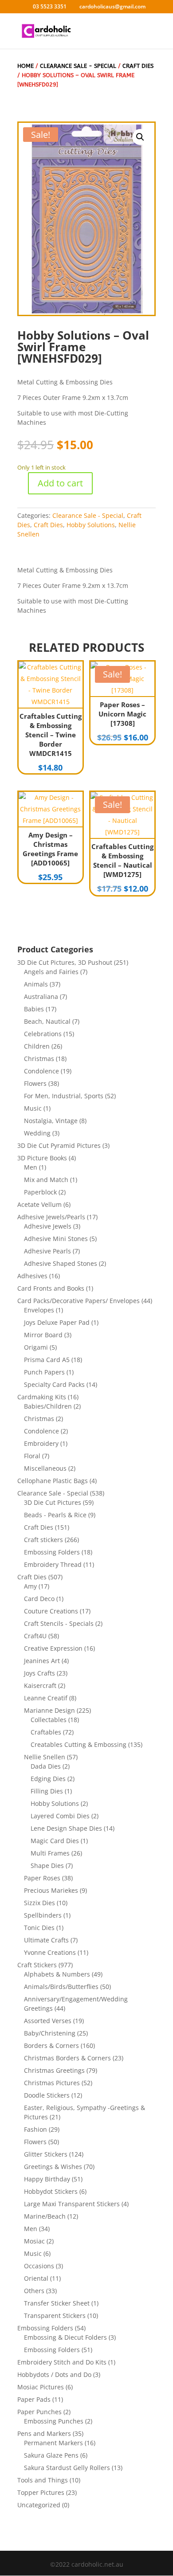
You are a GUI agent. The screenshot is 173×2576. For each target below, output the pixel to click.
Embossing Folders (52, 1552)
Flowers (35, 1083)
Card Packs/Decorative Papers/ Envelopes (79, 1301)
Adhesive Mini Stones (56, 1239)
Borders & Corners (51, 2046)
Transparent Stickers (55, 2316)
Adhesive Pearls (47, 1251)
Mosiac (34, 2241)
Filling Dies (47, 1791)
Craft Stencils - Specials (59, 1623)
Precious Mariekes (51, 1890)
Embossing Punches (54, 2421)
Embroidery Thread (53, 1564)
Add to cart (60, 483)
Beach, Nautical (47, 1021)
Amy (30, 1586)
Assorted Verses (48, 2021)
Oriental (36, 2278)
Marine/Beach (45, 2216)
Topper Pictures (41, 2492)
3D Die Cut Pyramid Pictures (59, 1145)
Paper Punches (39, 2412)
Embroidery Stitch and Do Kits (62, 2362)
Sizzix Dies (39, 1903)
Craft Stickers (37, 1965)
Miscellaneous (45, 1468)
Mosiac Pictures (41, 2387)
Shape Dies (47, 1865)
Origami (36, 1347)
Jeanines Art (42, 1661)
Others (34, 2291)
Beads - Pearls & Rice (55, 1515)
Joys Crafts (39, 1673)
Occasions (39, 2266)
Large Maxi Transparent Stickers (72, 2204)
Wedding (37, 1133)
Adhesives (32, 1276)
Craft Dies (138, 66)
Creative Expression (53, 1648)
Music (33, 1108)
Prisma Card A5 (47, 1360)
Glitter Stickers (46, 2154)
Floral (32, 1456)
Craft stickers (43, 1540)
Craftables (46, 1732)
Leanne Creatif (46, 1698)
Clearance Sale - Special (78, 66)
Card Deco (39, 1599)
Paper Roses (42, 1878)
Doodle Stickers (47, 2095)
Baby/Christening (50, 2033)
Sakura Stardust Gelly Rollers (67, 2468)
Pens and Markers (44, 2433)
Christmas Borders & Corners (67, 2058)
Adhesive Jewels (48, 1226)
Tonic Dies (39, 1928)
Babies (34, 1009)
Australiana (41, 996)
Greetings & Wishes (53, 2167)
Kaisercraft (40, 1685)
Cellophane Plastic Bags (53, 1481)
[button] (140, 137)
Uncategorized (39, 2505)
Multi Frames (50, 1853)
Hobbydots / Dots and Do (54, 2374)
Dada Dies (46, 1766)
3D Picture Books (42, 1158)
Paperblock (40, 1192)
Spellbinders (43, 1915)
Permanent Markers (53, 2443)
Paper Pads (34, 2399)
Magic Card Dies (55, 1841)
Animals (36, 984)
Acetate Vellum (39, 1204)
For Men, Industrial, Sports (64, 1096)
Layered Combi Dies (60, 1816)
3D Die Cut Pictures (53, 1502)
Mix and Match (46, 1180)
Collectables (49, 1720)
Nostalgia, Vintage (51, 1121)
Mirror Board (43, 1335)
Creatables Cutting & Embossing (79, 1744)
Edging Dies (48, 1779)
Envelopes (39, 1310)
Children (37, 1046)
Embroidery (41, 1443)
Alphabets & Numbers (57, 1974)
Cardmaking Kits (42, 1397)
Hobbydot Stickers (51, 2191)
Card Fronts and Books (51, 1288)
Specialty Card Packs (54, 1384)
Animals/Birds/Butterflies (61, 1987)
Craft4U (35, 1636)
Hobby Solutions (91, 525)
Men (31, 1167)
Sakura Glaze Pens (51, 2455)
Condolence (41, 1071)
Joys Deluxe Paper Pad (57, 1322)
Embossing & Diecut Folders (65, 2337)
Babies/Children (48, 1406)
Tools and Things (43, 2480)
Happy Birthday (47, 2179)
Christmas (39, 1059)
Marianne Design (49, 1710)
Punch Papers (44, 1372)
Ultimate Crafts (46, 1940)
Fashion (35, 2129)
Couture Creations (51, 1611)
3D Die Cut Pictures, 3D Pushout (65, 962)
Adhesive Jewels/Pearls (51, 1217)
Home (26, 66)
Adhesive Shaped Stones (61, 1263)
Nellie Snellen (45, 1757)
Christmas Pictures (52, 2083)
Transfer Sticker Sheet (57, 2303)
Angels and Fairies (51, 972)
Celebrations (43, 1034)
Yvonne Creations (50, 1952)
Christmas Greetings (54, 2070)
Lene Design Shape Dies (66, 1828)
